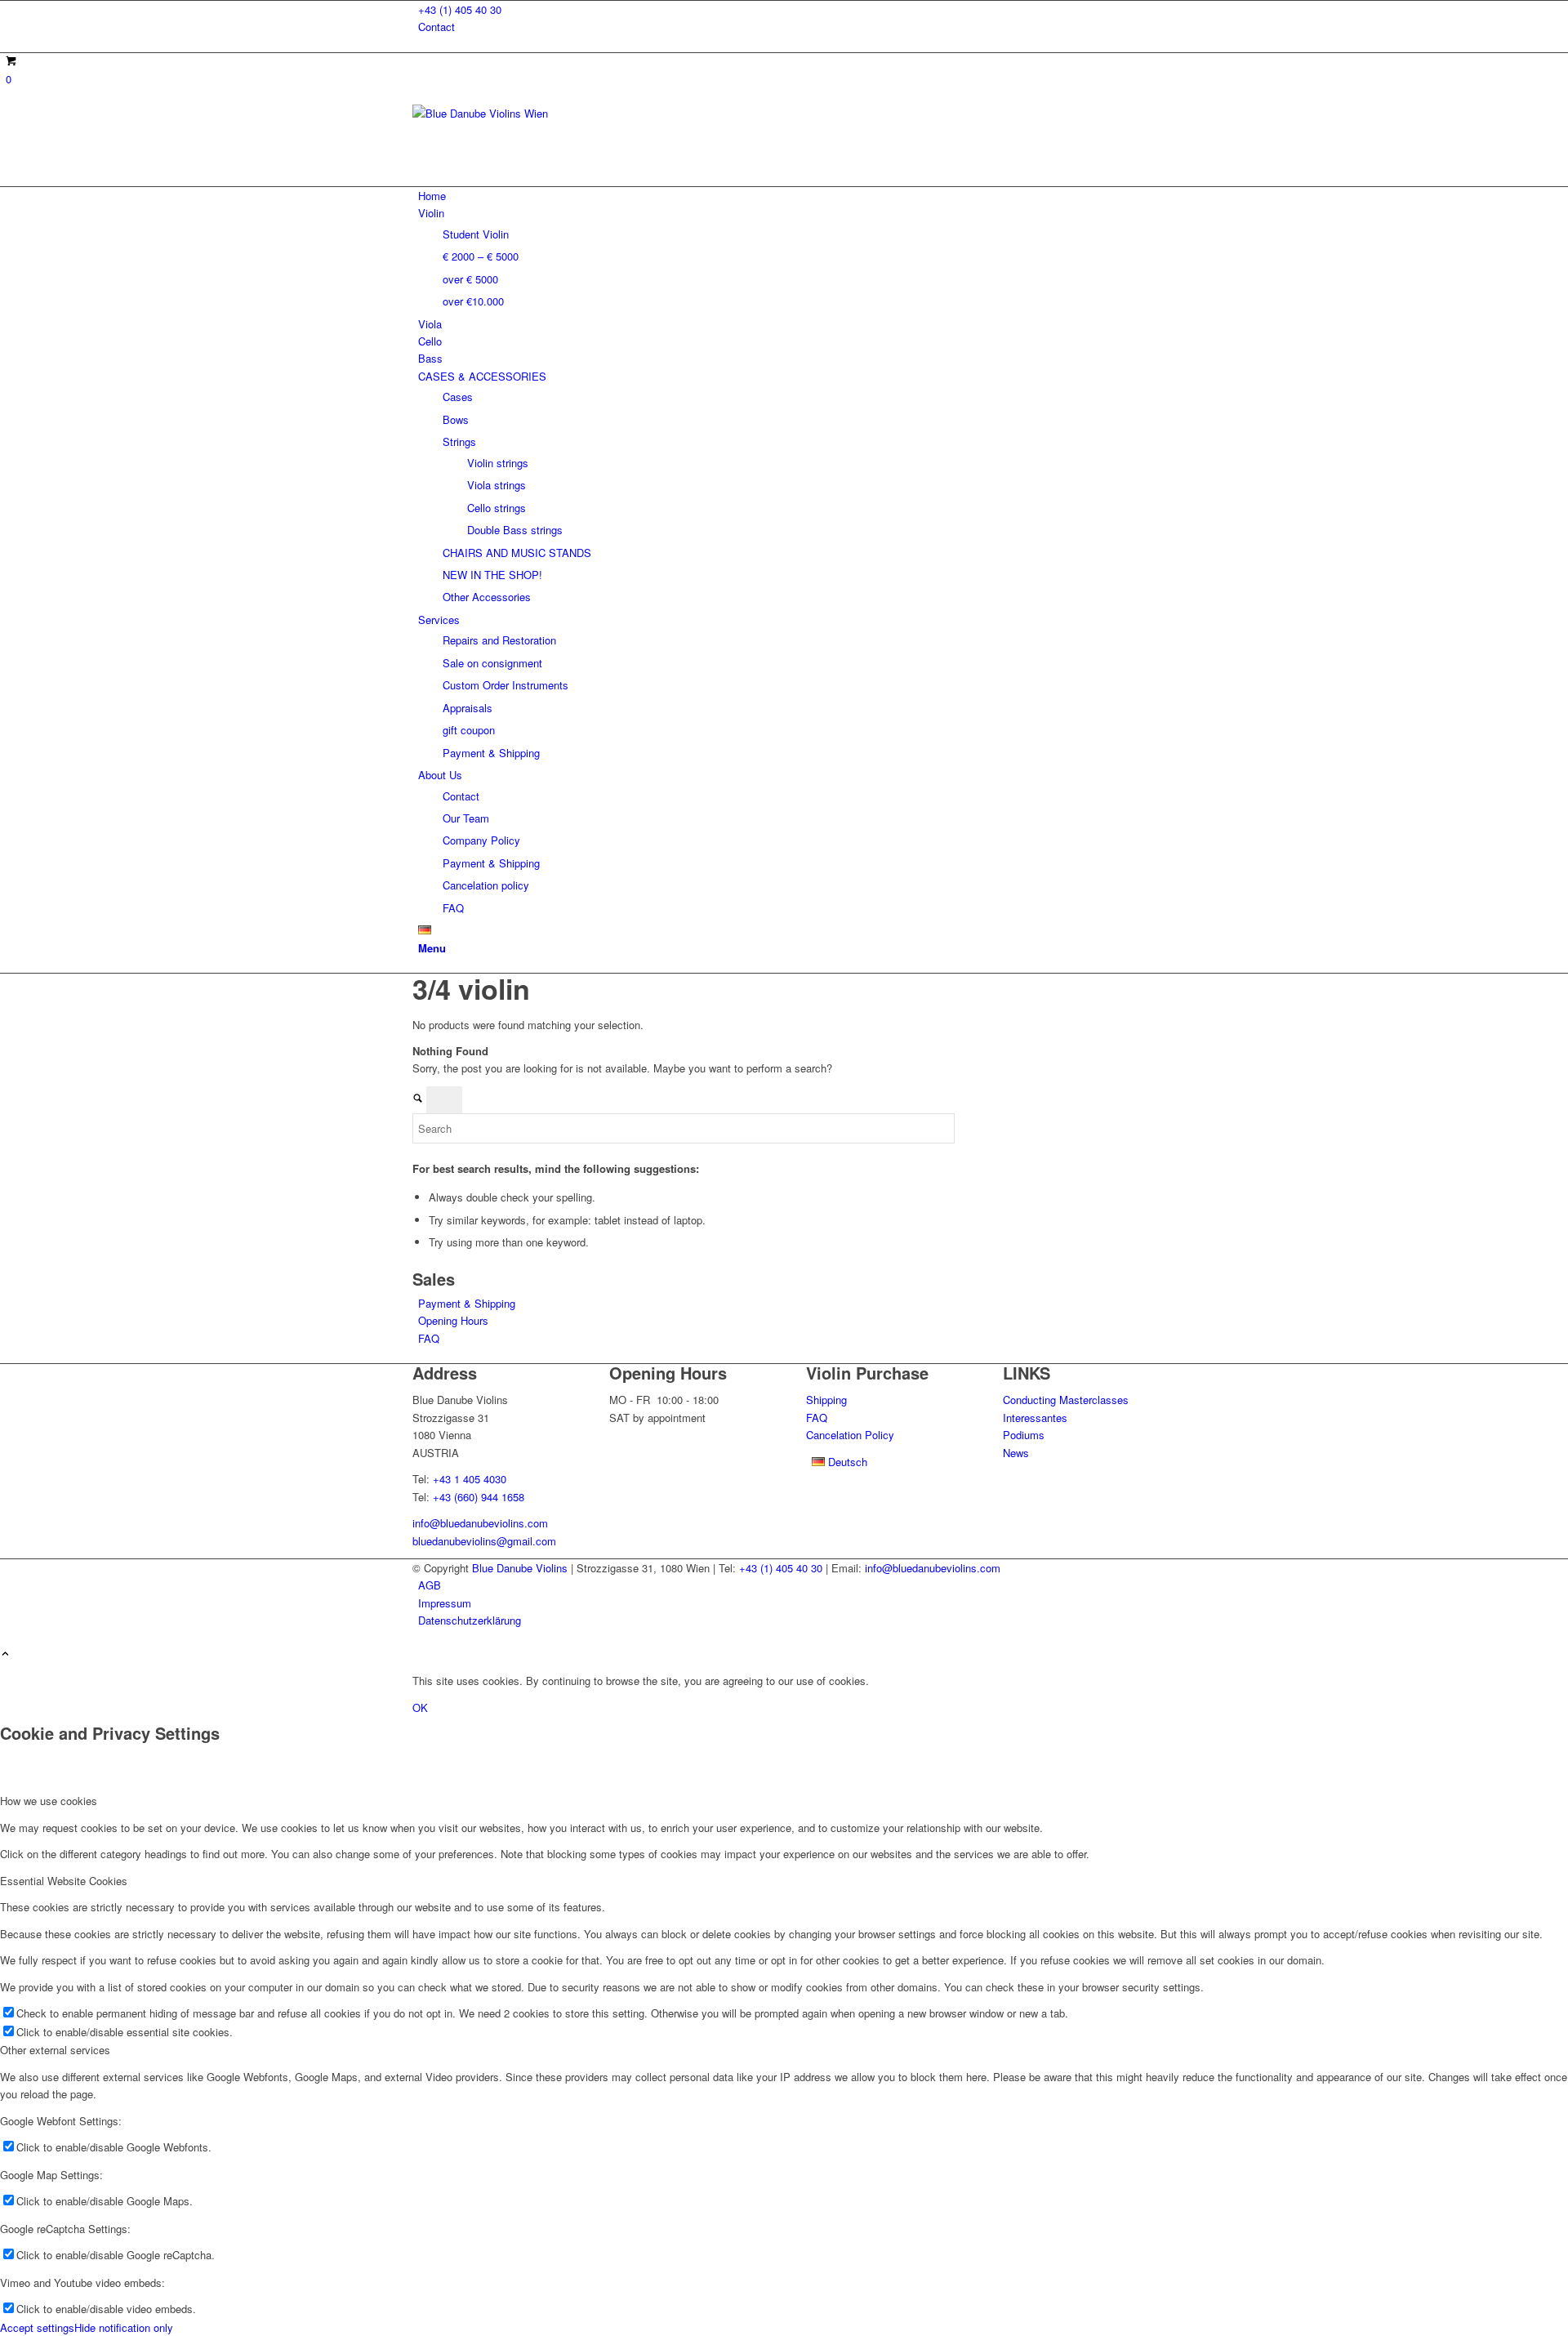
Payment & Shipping (467, 1303)
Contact (437, 27)
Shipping (826, 1400)
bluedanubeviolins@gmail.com (484, 1541)
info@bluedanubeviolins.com (480, 1523)
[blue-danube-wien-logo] (535, 113)
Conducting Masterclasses (1066, 1400)
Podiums (1024, 1435)
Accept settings (37, 2327)
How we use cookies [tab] (49, 1801)
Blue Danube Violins (520, 1568)
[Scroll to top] (5, 1654)
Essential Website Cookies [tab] (64, 1881)
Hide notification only (124, 2327)
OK (420, 1707)
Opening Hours (453, 1320)
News (1016, 1453)
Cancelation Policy (850, 1435)
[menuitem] (787, 9)
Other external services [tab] (55, 2050)
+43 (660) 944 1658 (479, 1497)
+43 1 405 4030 (470, 1479)
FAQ (429, 1338)
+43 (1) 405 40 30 (460, 9)
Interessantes (1035, 1418)
